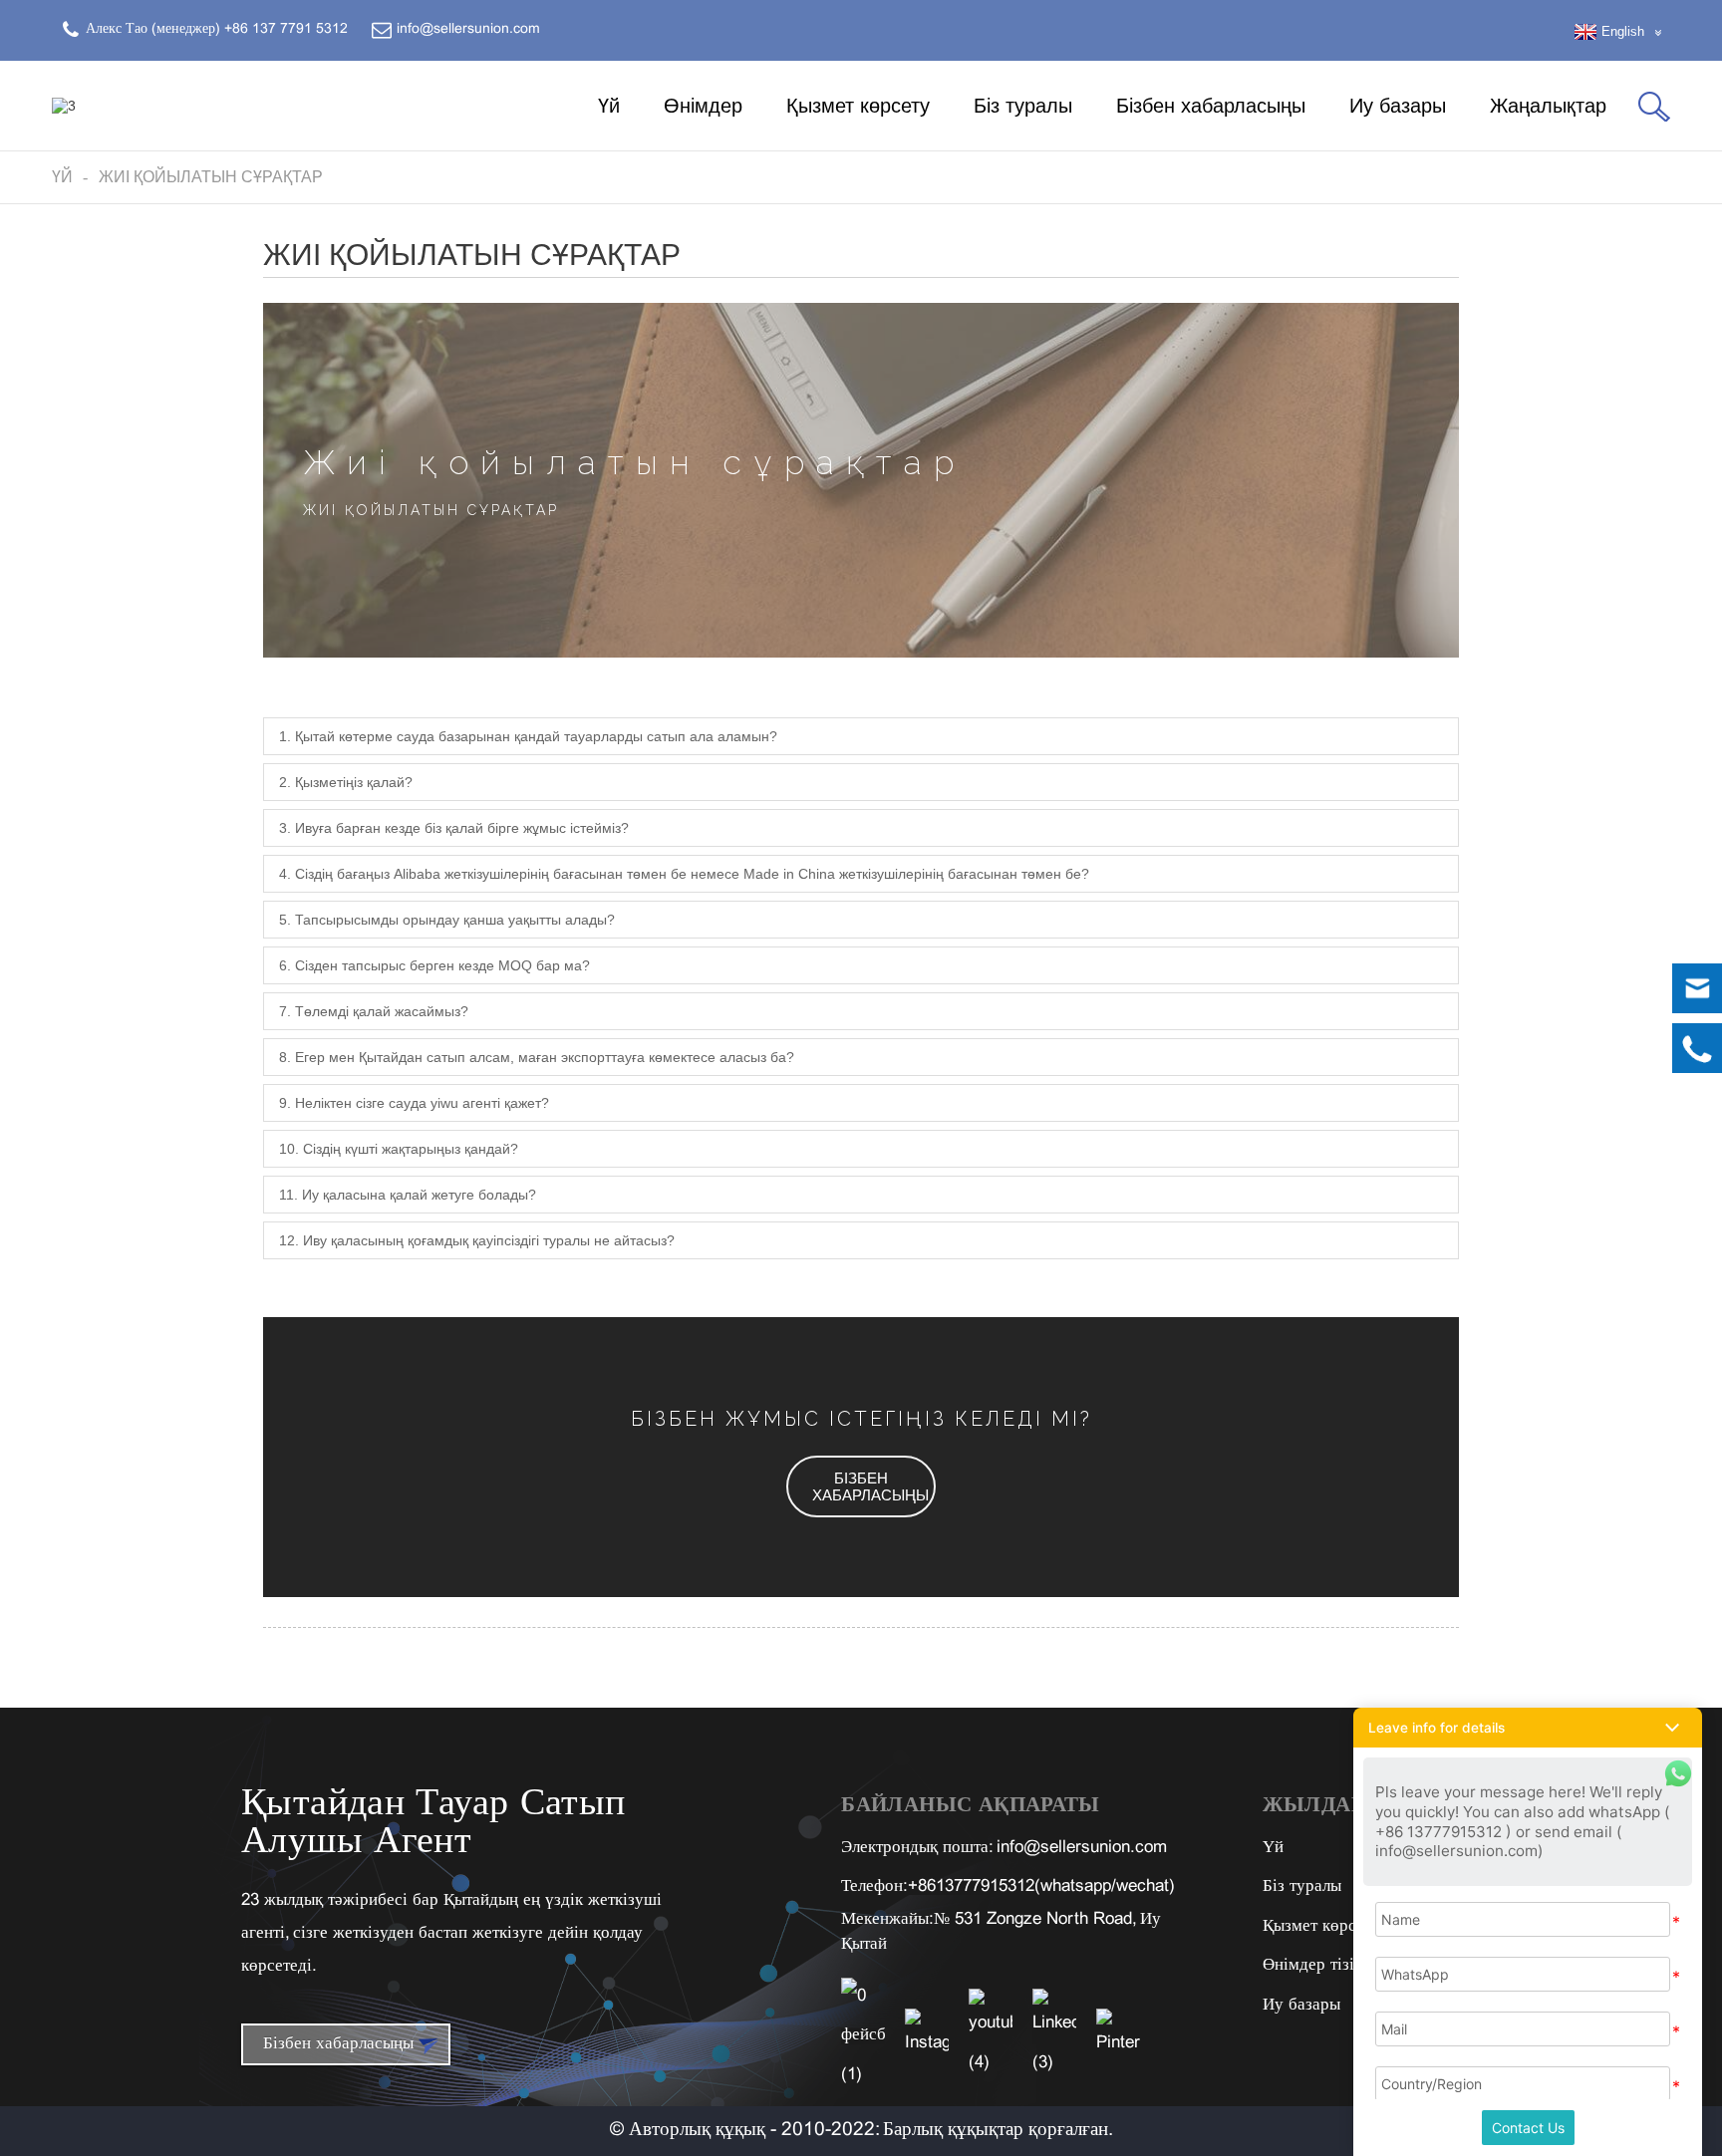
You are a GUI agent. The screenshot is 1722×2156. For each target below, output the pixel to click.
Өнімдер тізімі (1316, 1966)
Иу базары (1398, 106)
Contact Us (1528, 2128)
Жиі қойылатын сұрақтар (211, 177)
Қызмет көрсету (858, 106)
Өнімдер (703, 106)
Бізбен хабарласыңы (1211, 106)
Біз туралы (1023, 106)
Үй (609, 106)
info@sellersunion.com (1082, 1848)
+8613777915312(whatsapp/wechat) (1041, 1887)
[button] (861, 1486)
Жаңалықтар (1548, 106)
